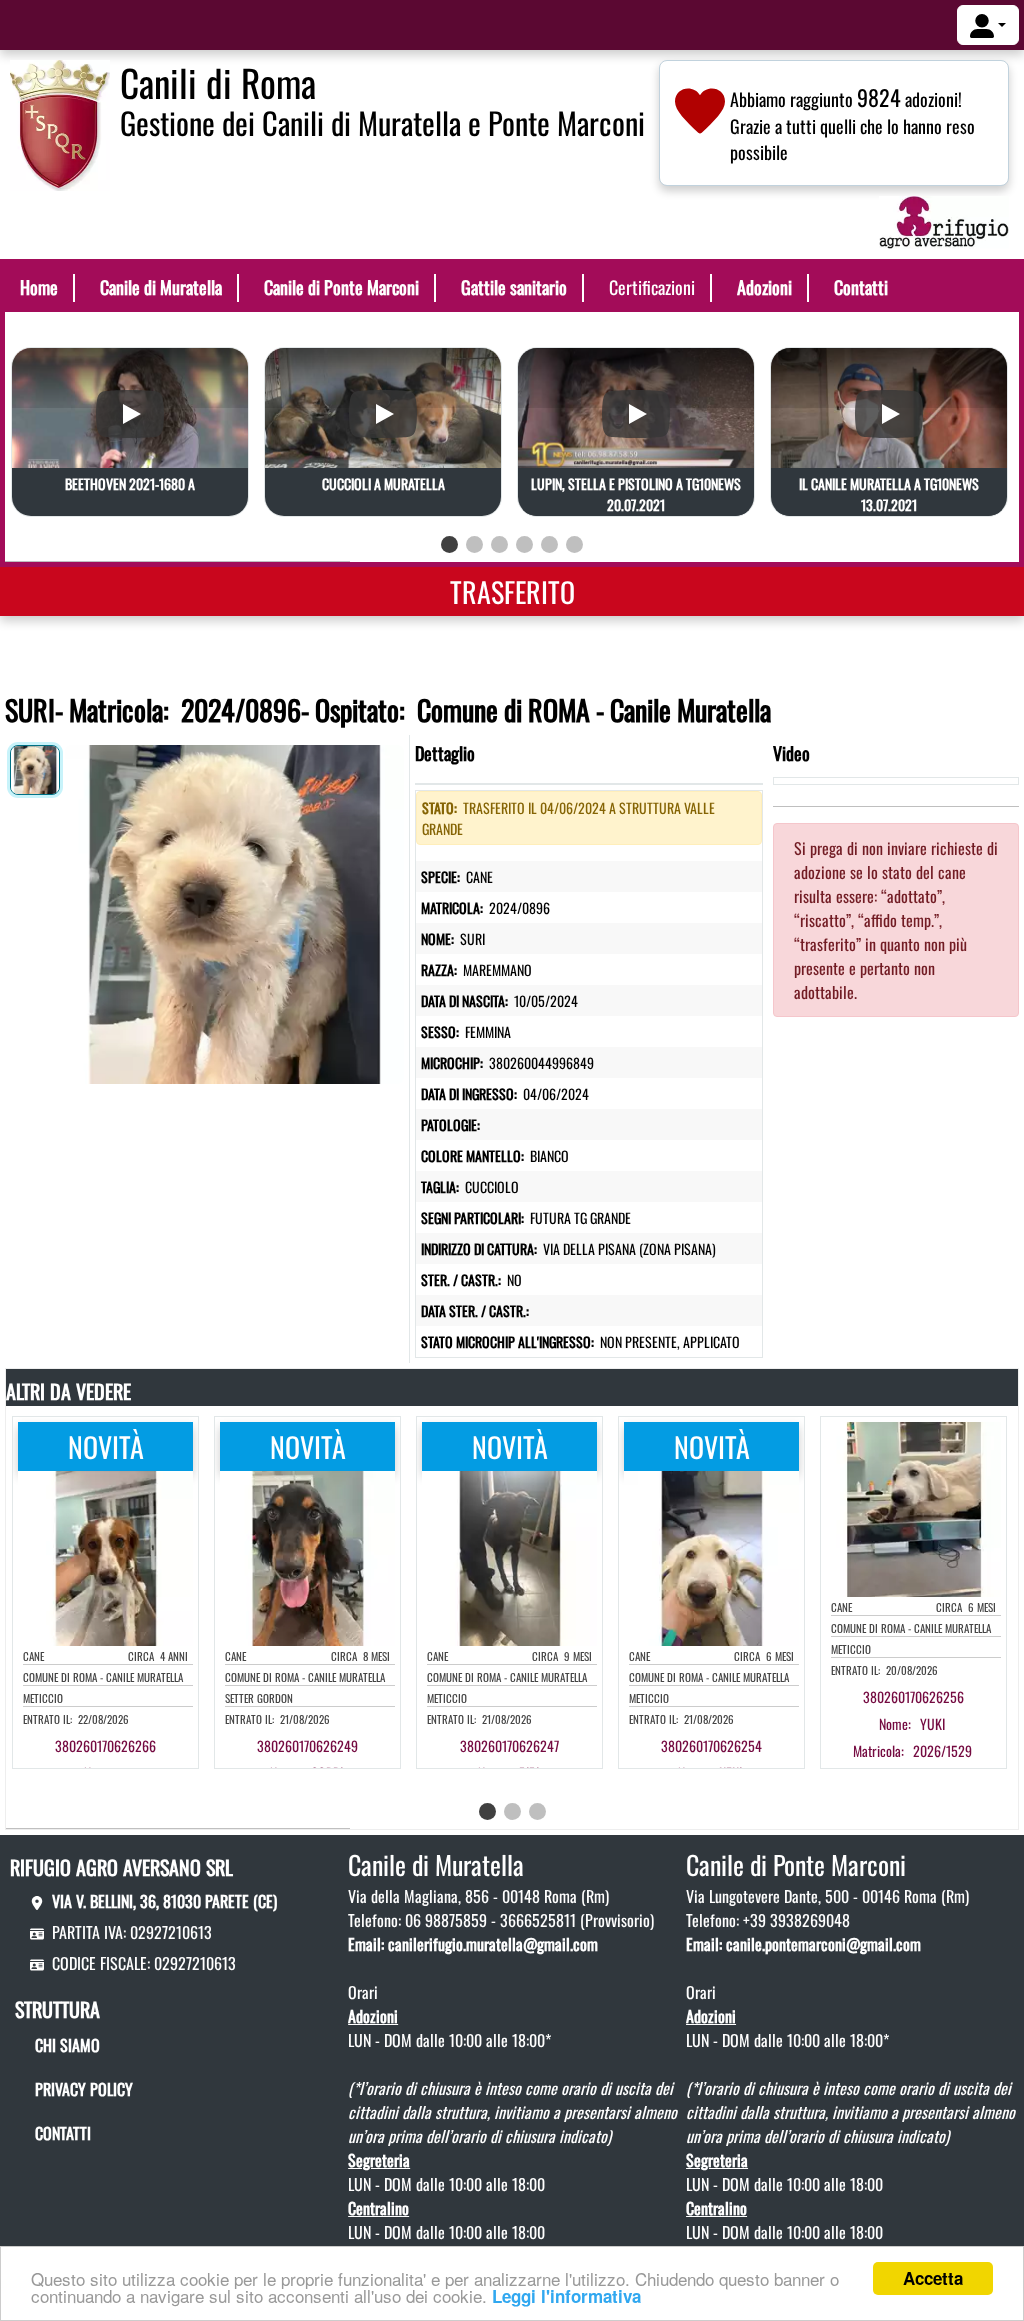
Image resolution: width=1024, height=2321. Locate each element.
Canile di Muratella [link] (161, 287)
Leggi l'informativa (566, 2296)
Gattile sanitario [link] (514, 287)
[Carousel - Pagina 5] (549, 544)
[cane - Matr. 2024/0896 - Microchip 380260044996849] (234, 909)
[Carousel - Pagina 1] (449, 544)
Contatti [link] (861, 287)
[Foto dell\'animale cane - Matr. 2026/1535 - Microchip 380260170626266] (105, 1556)
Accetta (933, 2278)
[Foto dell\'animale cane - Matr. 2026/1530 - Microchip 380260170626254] (711, 1556)
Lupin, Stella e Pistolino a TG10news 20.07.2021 (636, 494)
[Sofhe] (60, 123)
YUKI (932, 1723)
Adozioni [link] (764, 287)
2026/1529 (942, 1750)
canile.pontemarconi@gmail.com (823, 1944)
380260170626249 (307, 1745)
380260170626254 (711, 1745)
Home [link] (39, 287)
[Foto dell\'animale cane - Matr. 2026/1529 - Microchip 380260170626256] (913, 1507)
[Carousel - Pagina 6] (574, 544)
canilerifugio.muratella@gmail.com (493, 1944)
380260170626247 (509, 1745)
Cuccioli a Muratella (383, 483)
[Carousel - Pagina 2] (474, 544)
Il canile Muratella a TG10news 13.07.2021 (889, 494)
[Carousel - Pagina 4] (524, 544)
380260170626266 (105, 1745)
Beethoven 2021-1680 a (130, 483)
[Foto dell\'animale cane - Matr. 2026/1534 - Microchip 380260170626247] (509, 1556)
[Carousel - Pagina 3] (499, 544)
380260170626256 (913, 1696)
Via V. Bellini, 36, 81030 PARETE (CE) (164, 1901)
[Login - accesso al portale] (988, 25)
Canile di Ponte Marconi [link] (341, 287)
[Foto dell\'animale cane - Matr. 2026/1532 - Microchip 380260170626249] (307, 1556)
